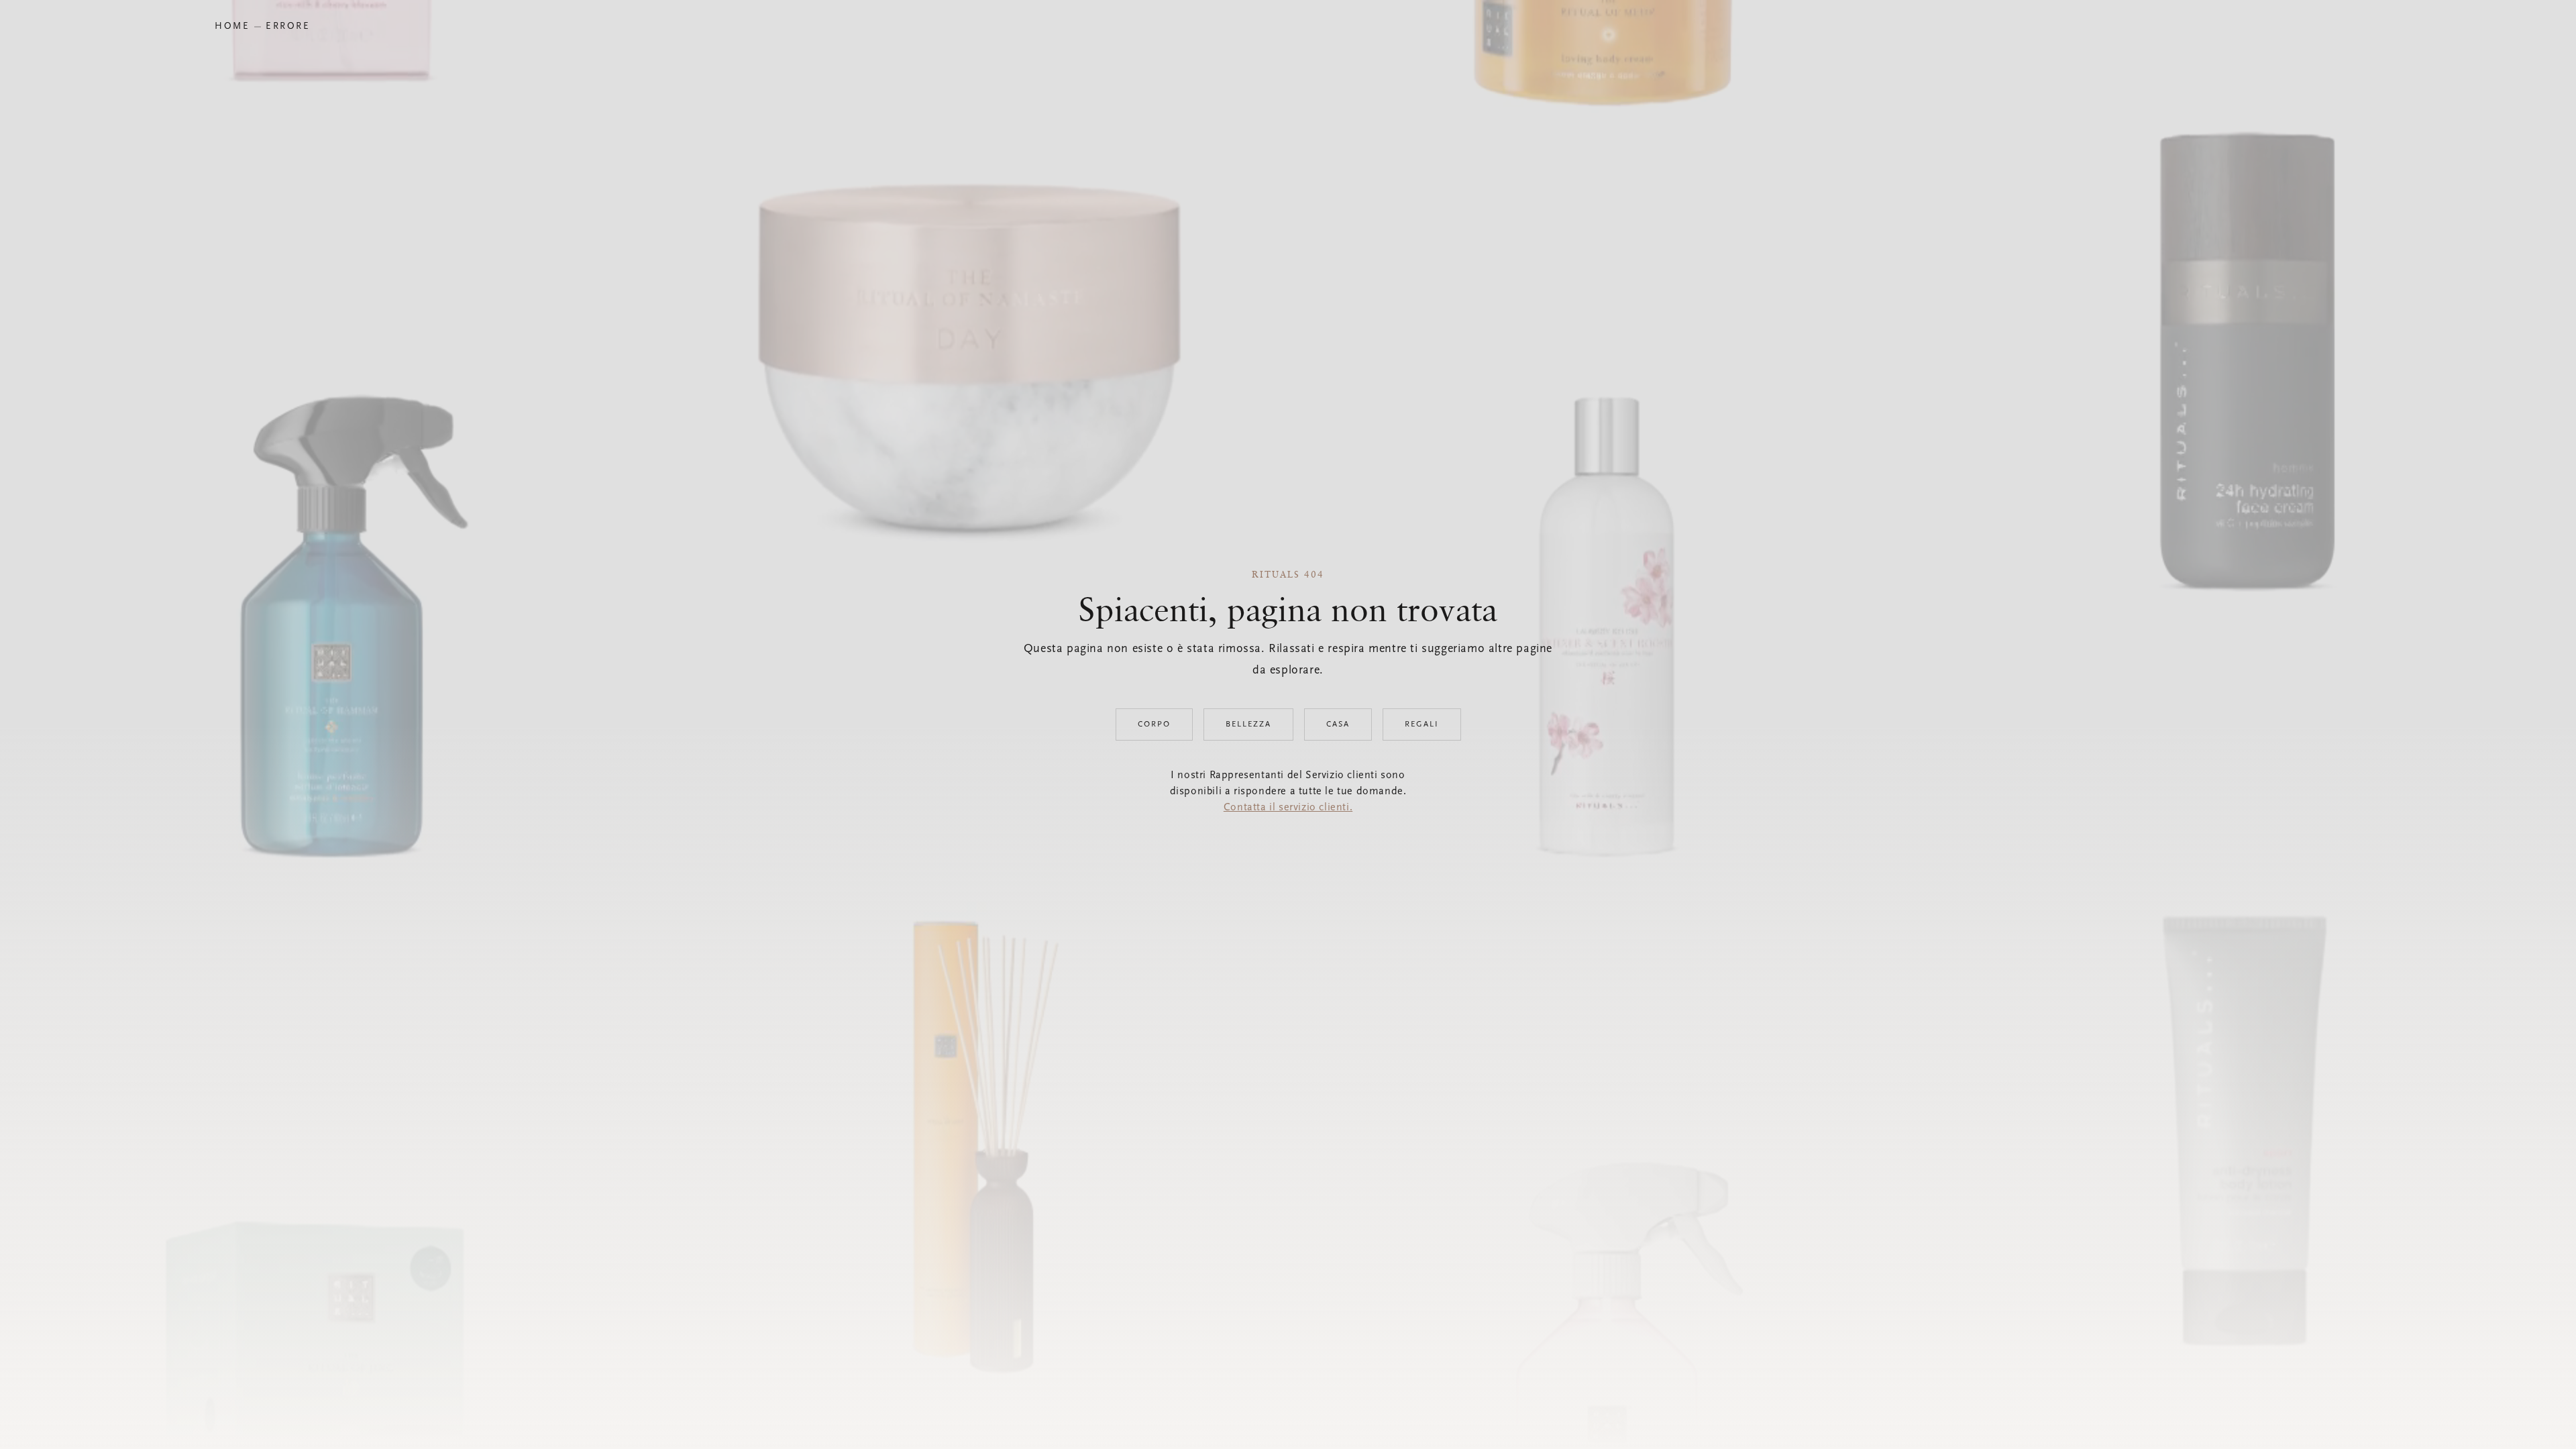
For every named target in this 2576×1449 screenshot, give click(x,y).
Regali (1422, 724)
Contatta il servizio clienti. (1288, 808)
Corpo (1154, 724)
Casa (1338, 724)
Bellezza (1248, 724)
